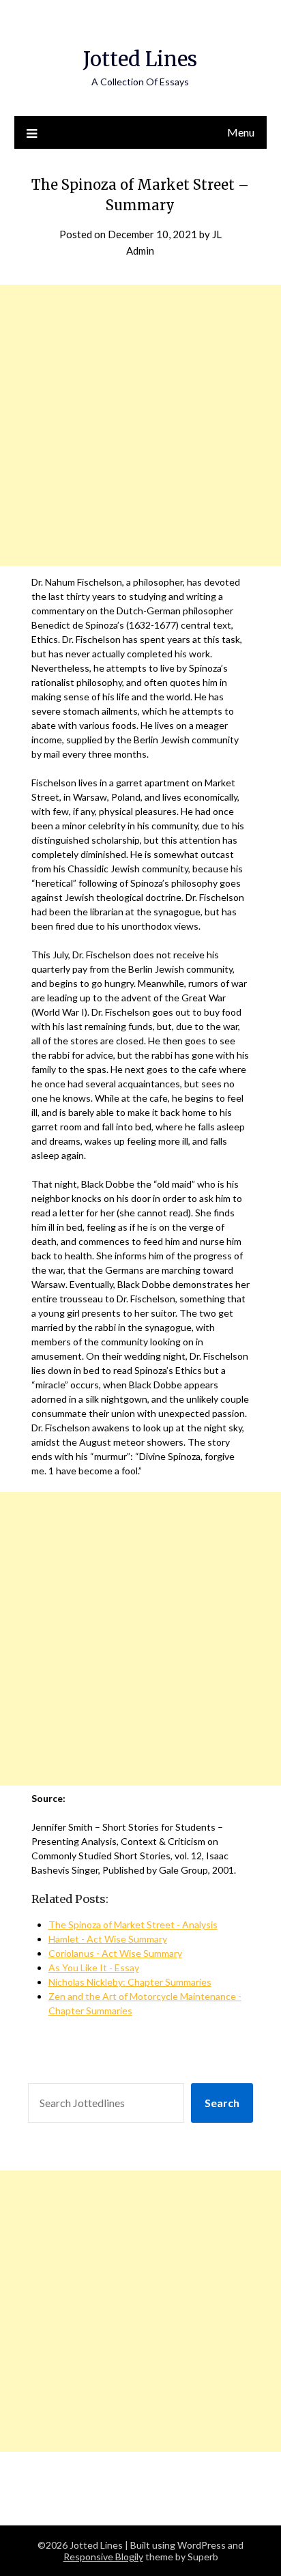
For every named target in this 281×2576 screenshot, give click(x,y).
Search (222, 2103)
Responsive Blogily (103, 2557)
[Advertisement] (140, 425)
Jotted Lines (140, 59)
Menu (241, 132)
